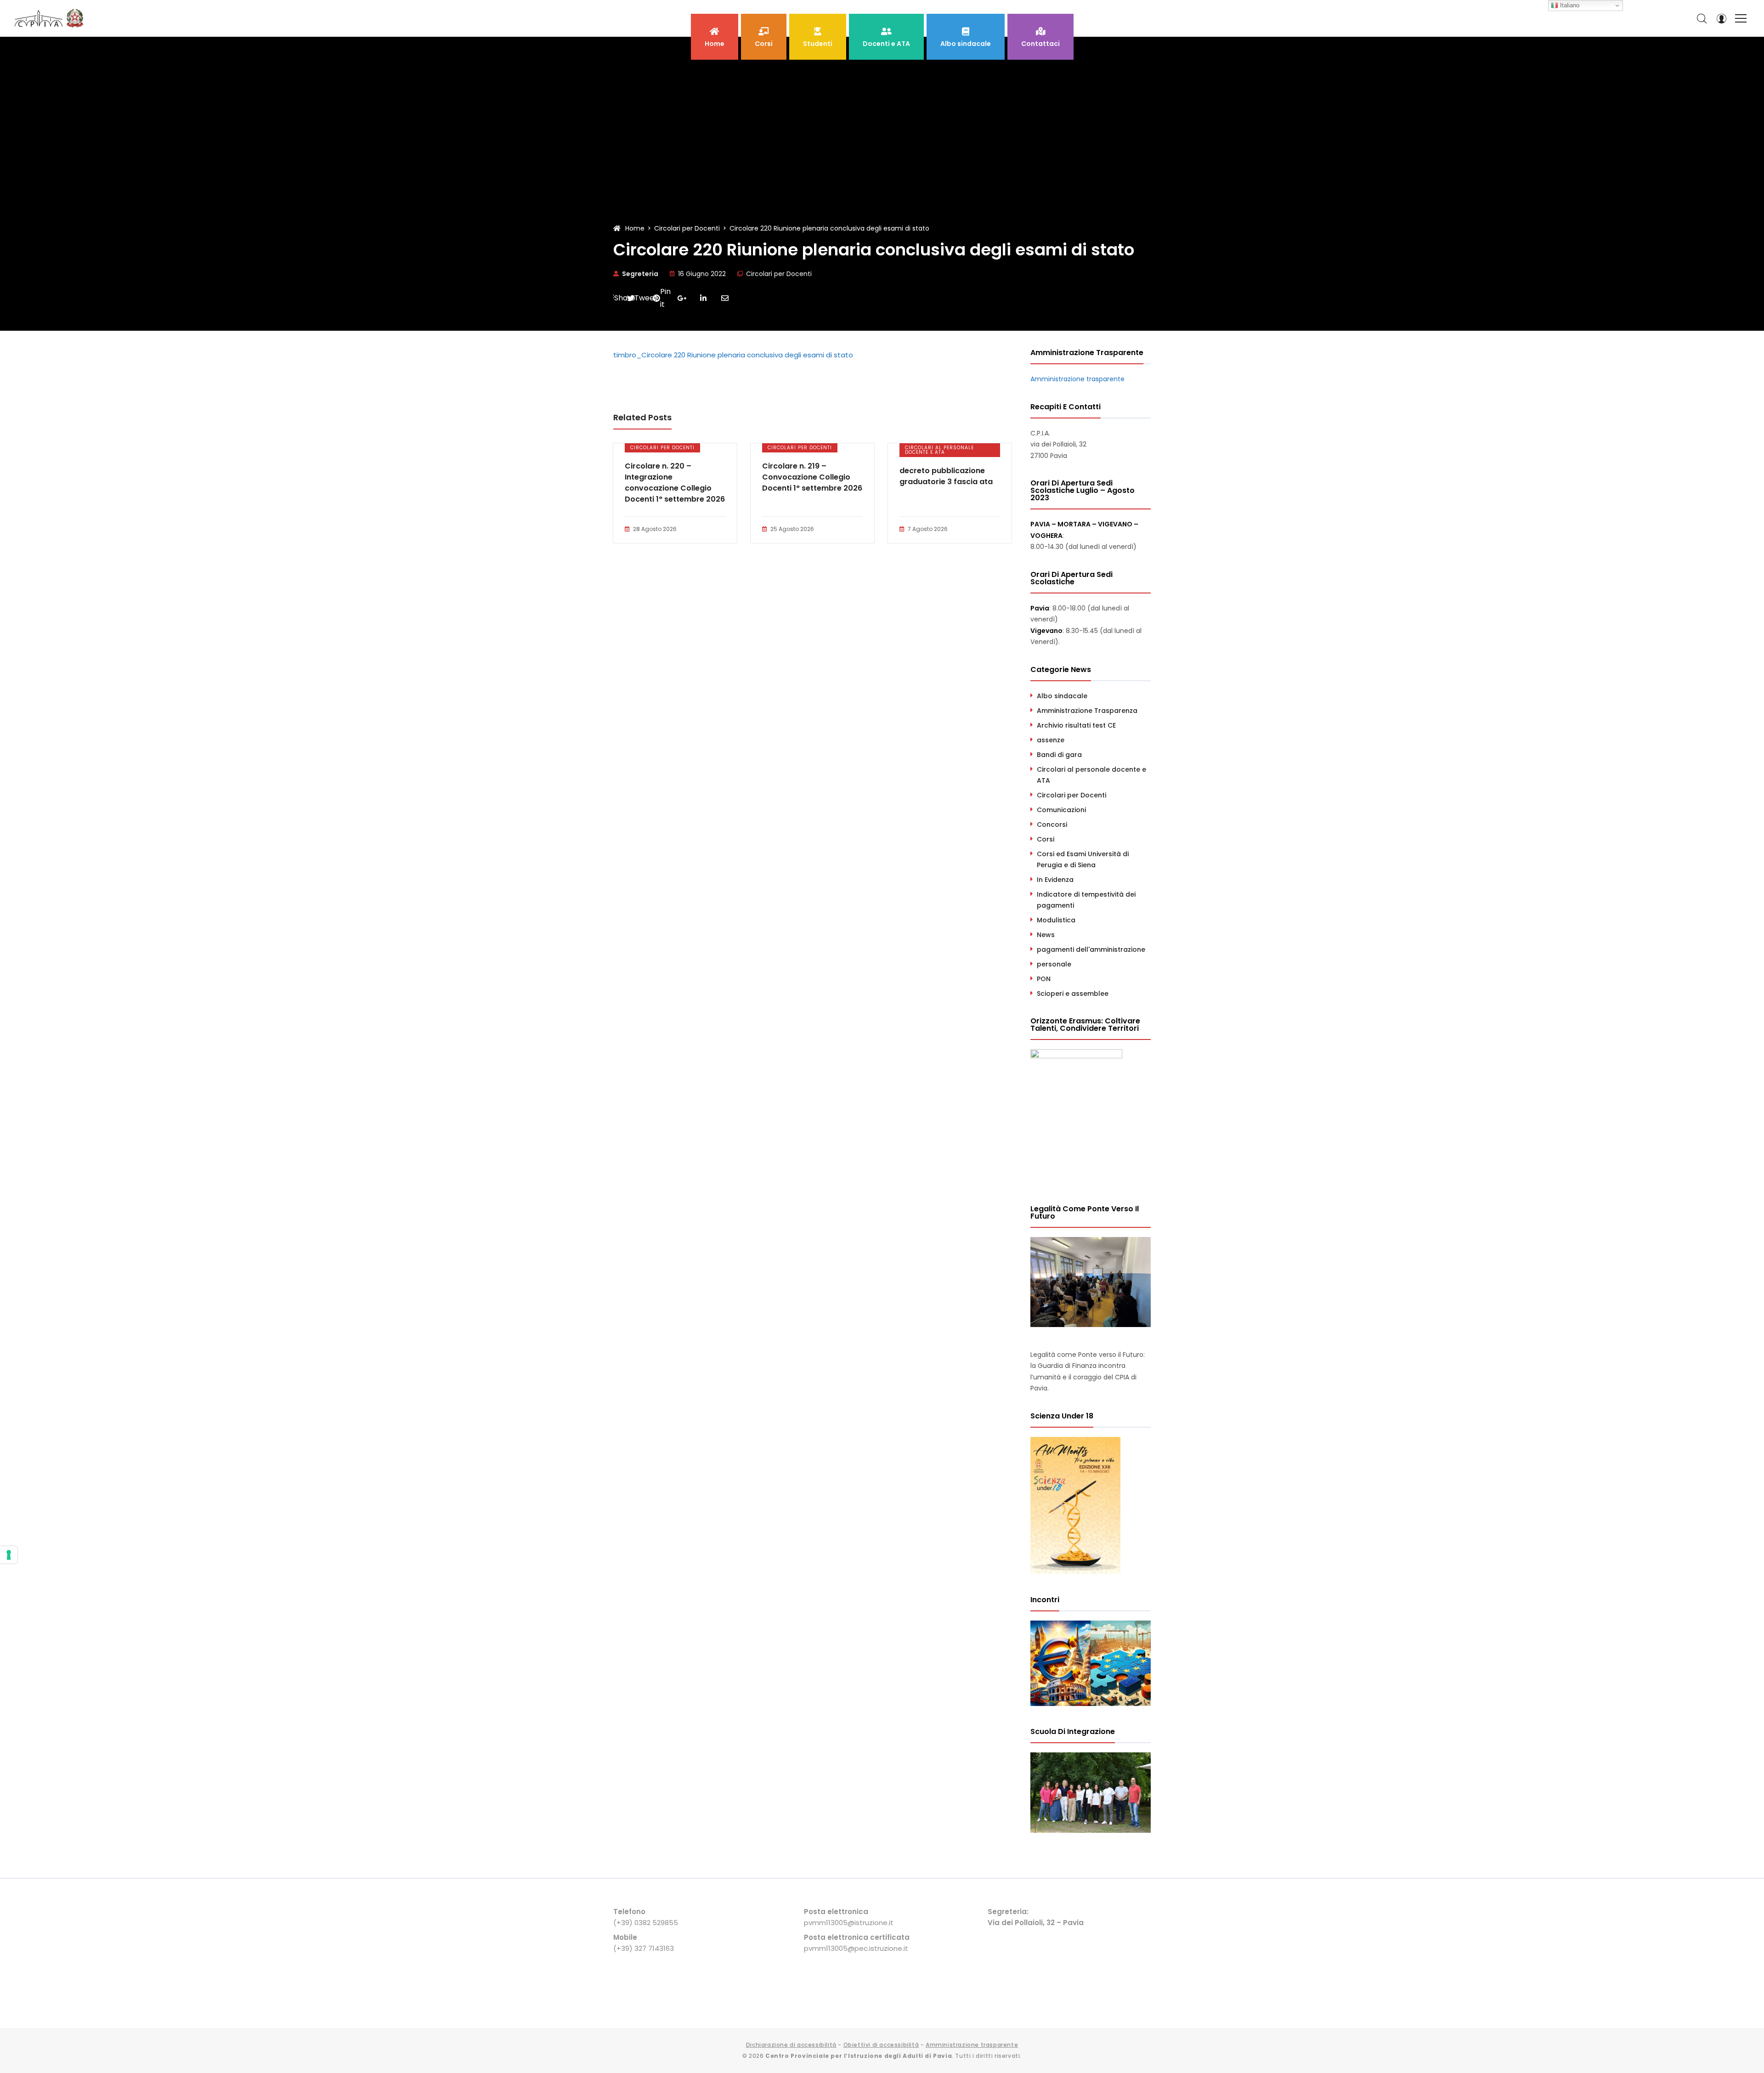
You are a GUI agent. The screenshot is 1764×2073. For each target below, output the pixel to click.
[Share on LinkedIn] (703, 298)
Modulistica (1056, 920)
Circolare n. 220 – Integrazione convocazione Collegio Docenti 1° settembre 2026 (675, 483)
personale (1054, 964)
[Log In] (1721, 18)
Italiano (1569, 5)
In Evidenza (1055, 880)
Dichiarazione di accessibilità (791, 2045)
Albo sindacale (1062, 696)
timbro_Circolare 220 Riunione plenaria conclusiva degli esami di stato (733, 355)
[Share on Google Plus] (682, 298)
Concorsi (1052, 825)
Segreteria (640, 274)
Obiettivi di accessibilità (881, 2045)
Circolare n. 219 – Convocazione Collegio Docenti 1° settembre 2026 (812, 477)
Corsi (1046, 839)
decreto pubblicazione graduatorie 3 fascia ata (946, 476)
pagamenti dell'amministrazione (1091, 949)
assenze (1051, 740)
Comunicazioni (1061, 810)
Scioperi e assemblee (1073, 994)
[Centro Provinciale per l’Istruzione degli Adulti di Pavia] (51, 18)
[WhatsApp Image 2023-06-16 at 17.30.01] (1091, 1830)
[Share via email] (725, 298)
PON (1044, 979)
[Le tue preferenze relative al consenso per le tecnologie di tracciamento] (9, 1555)
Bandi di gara (1059, 755)
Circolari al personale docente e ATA (939, 450)
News (1046, 935)
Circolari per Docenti (779, 274)
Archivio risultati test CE (1076, 725)
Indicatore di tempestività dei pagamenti (1086, 900)
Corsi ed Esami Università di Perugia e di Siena (1083, 859)
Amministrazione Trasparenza (1087, 711)
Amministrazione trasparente (1077, 379)
